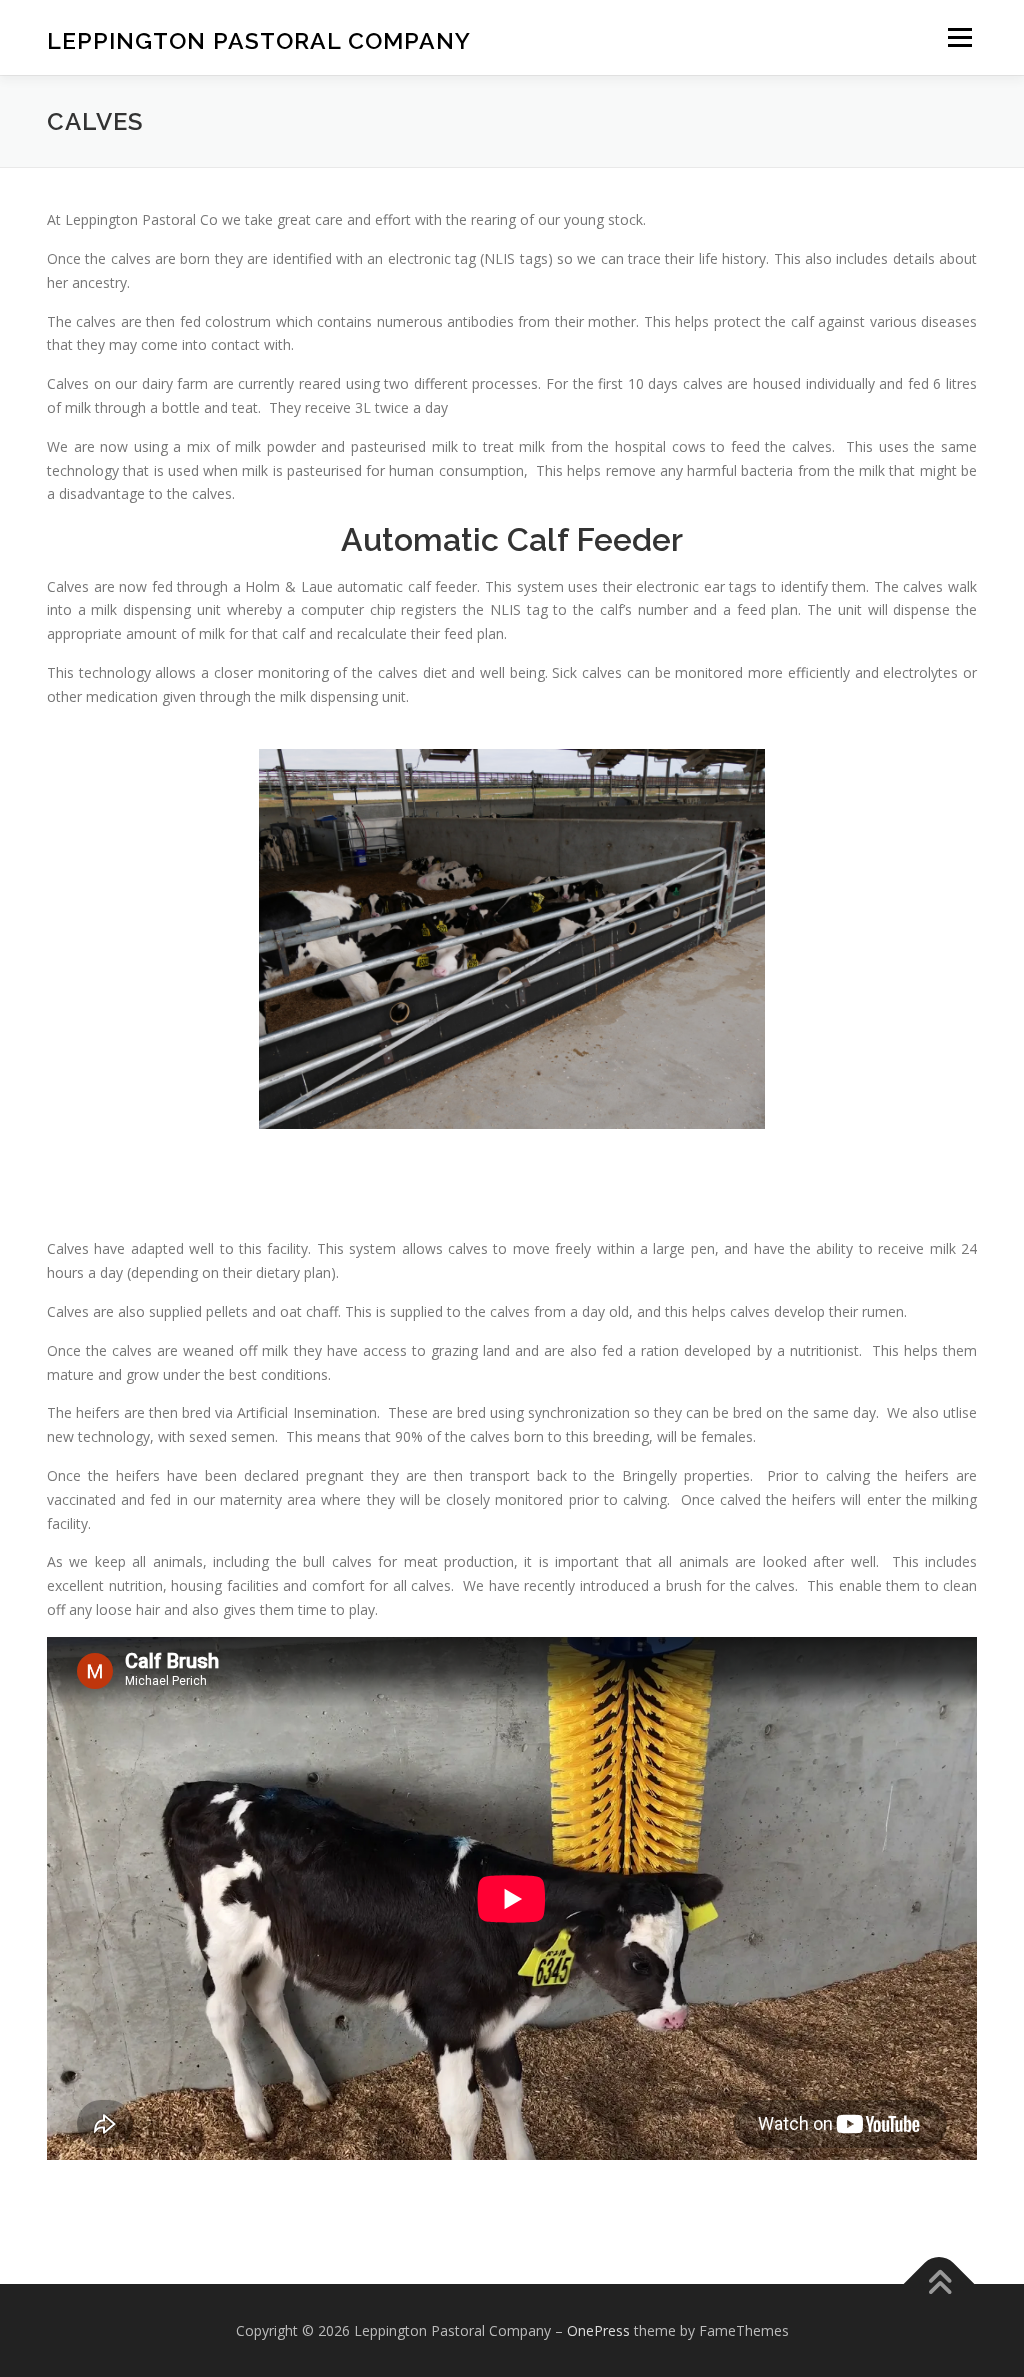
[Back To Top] (939, 2283)
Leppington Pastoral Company (259, 40)
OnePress (598, 2330)
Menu (959, 37)
